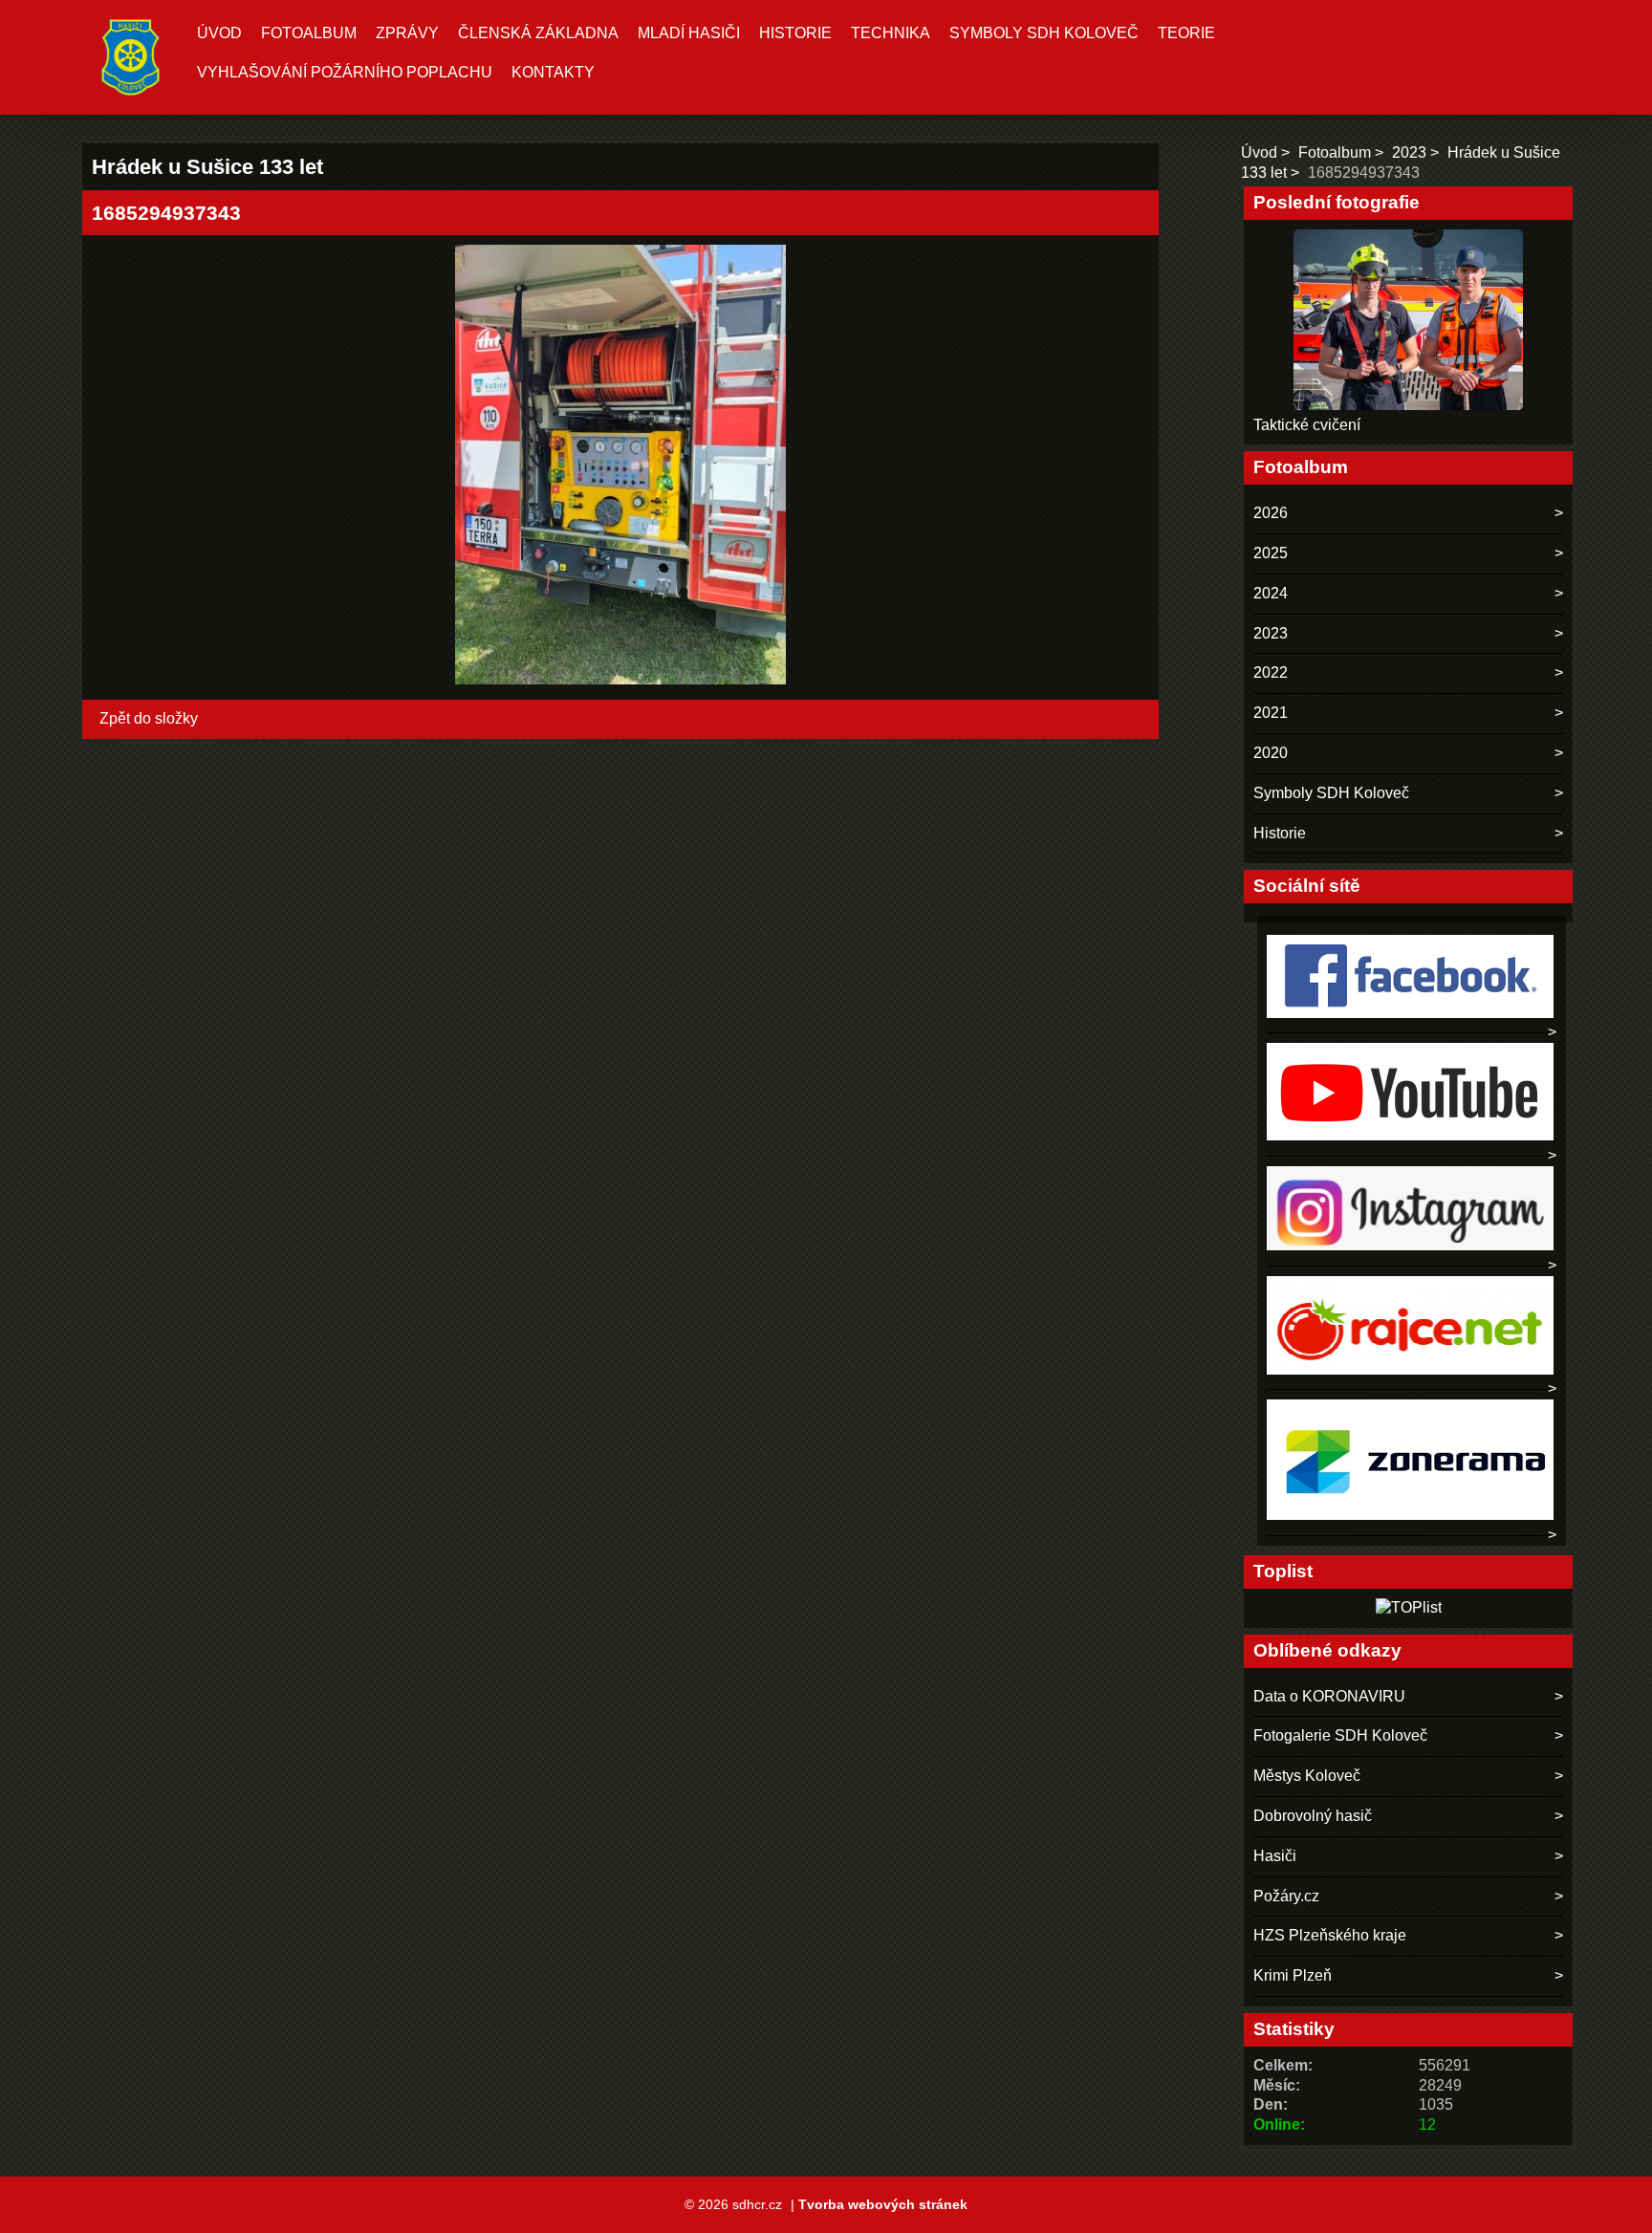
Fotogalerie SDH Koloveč (1340, 1735)
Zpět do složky (149, 718)
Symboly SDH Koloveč (1044, 33)
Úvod (219, 33)
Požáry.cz (1286, 1896)
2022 (1271, 672)
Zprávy (407, 33)
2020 (1271, 753)
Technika (891, 33)
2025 (1271, 553)
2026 (1271, 513)
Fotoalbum (309, 33)
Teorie (1186, 33)
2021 (1271, 713)
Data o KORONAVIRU (1329, 1696)
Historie (795, 33)
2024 (1271, 593)
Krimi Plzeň (1293, 1975)
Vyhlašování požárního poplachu (345, 72)
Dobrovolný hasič (1313, 1816)
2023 (1409, 152)
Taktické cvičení (1307, 425)
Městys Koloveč (1307, 1776)
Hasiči (1275, 1856)
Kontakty (553, 72)
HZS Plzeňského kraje (1330, 1935)
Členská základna (538, 33)
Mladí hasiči (689, 33)
